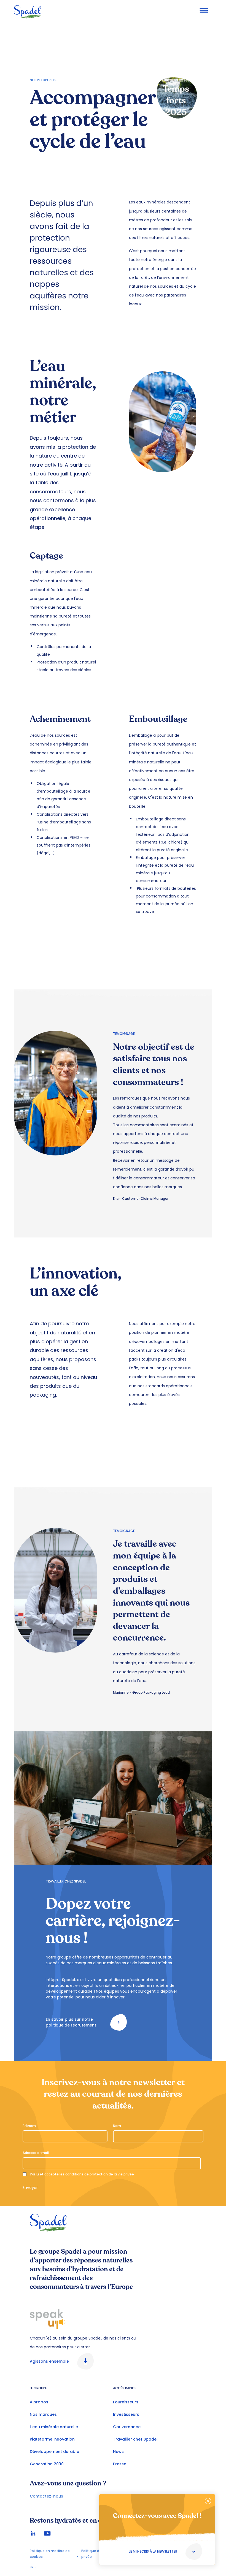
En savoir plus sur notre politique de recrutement (71, 2022)
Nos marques (43, 2414)
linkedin (33, 2533)
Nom (117, 2126)
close (208, 2501)
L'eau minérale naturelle (54, 2427)
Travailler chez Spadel (135, 2439)
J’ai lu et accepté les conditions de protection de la (82, 2174)
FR (32, 2567)
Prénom (29, 2126)
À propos (39, 2402)
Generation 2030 (47, 2464)
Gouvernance (127, 2427)
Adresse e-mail (36, 2153)
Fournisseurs (126, 2402)
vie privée (126, 2174)
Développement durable (54, 2452)
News (118, 2452)
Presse (120, 2464)
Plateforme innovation (52, 2439)
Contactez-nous (46, 2496)
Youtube (47, 2533)
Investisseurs (126, 2414)
